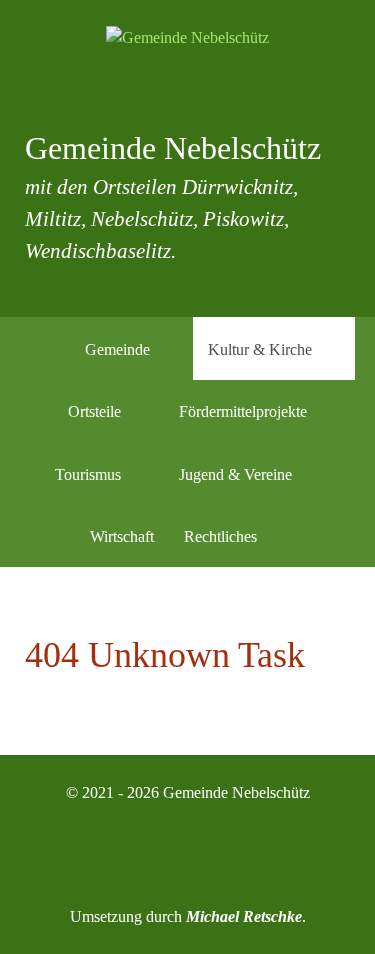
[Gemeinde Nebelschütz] (187, 37)
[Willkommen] (44, 348)
